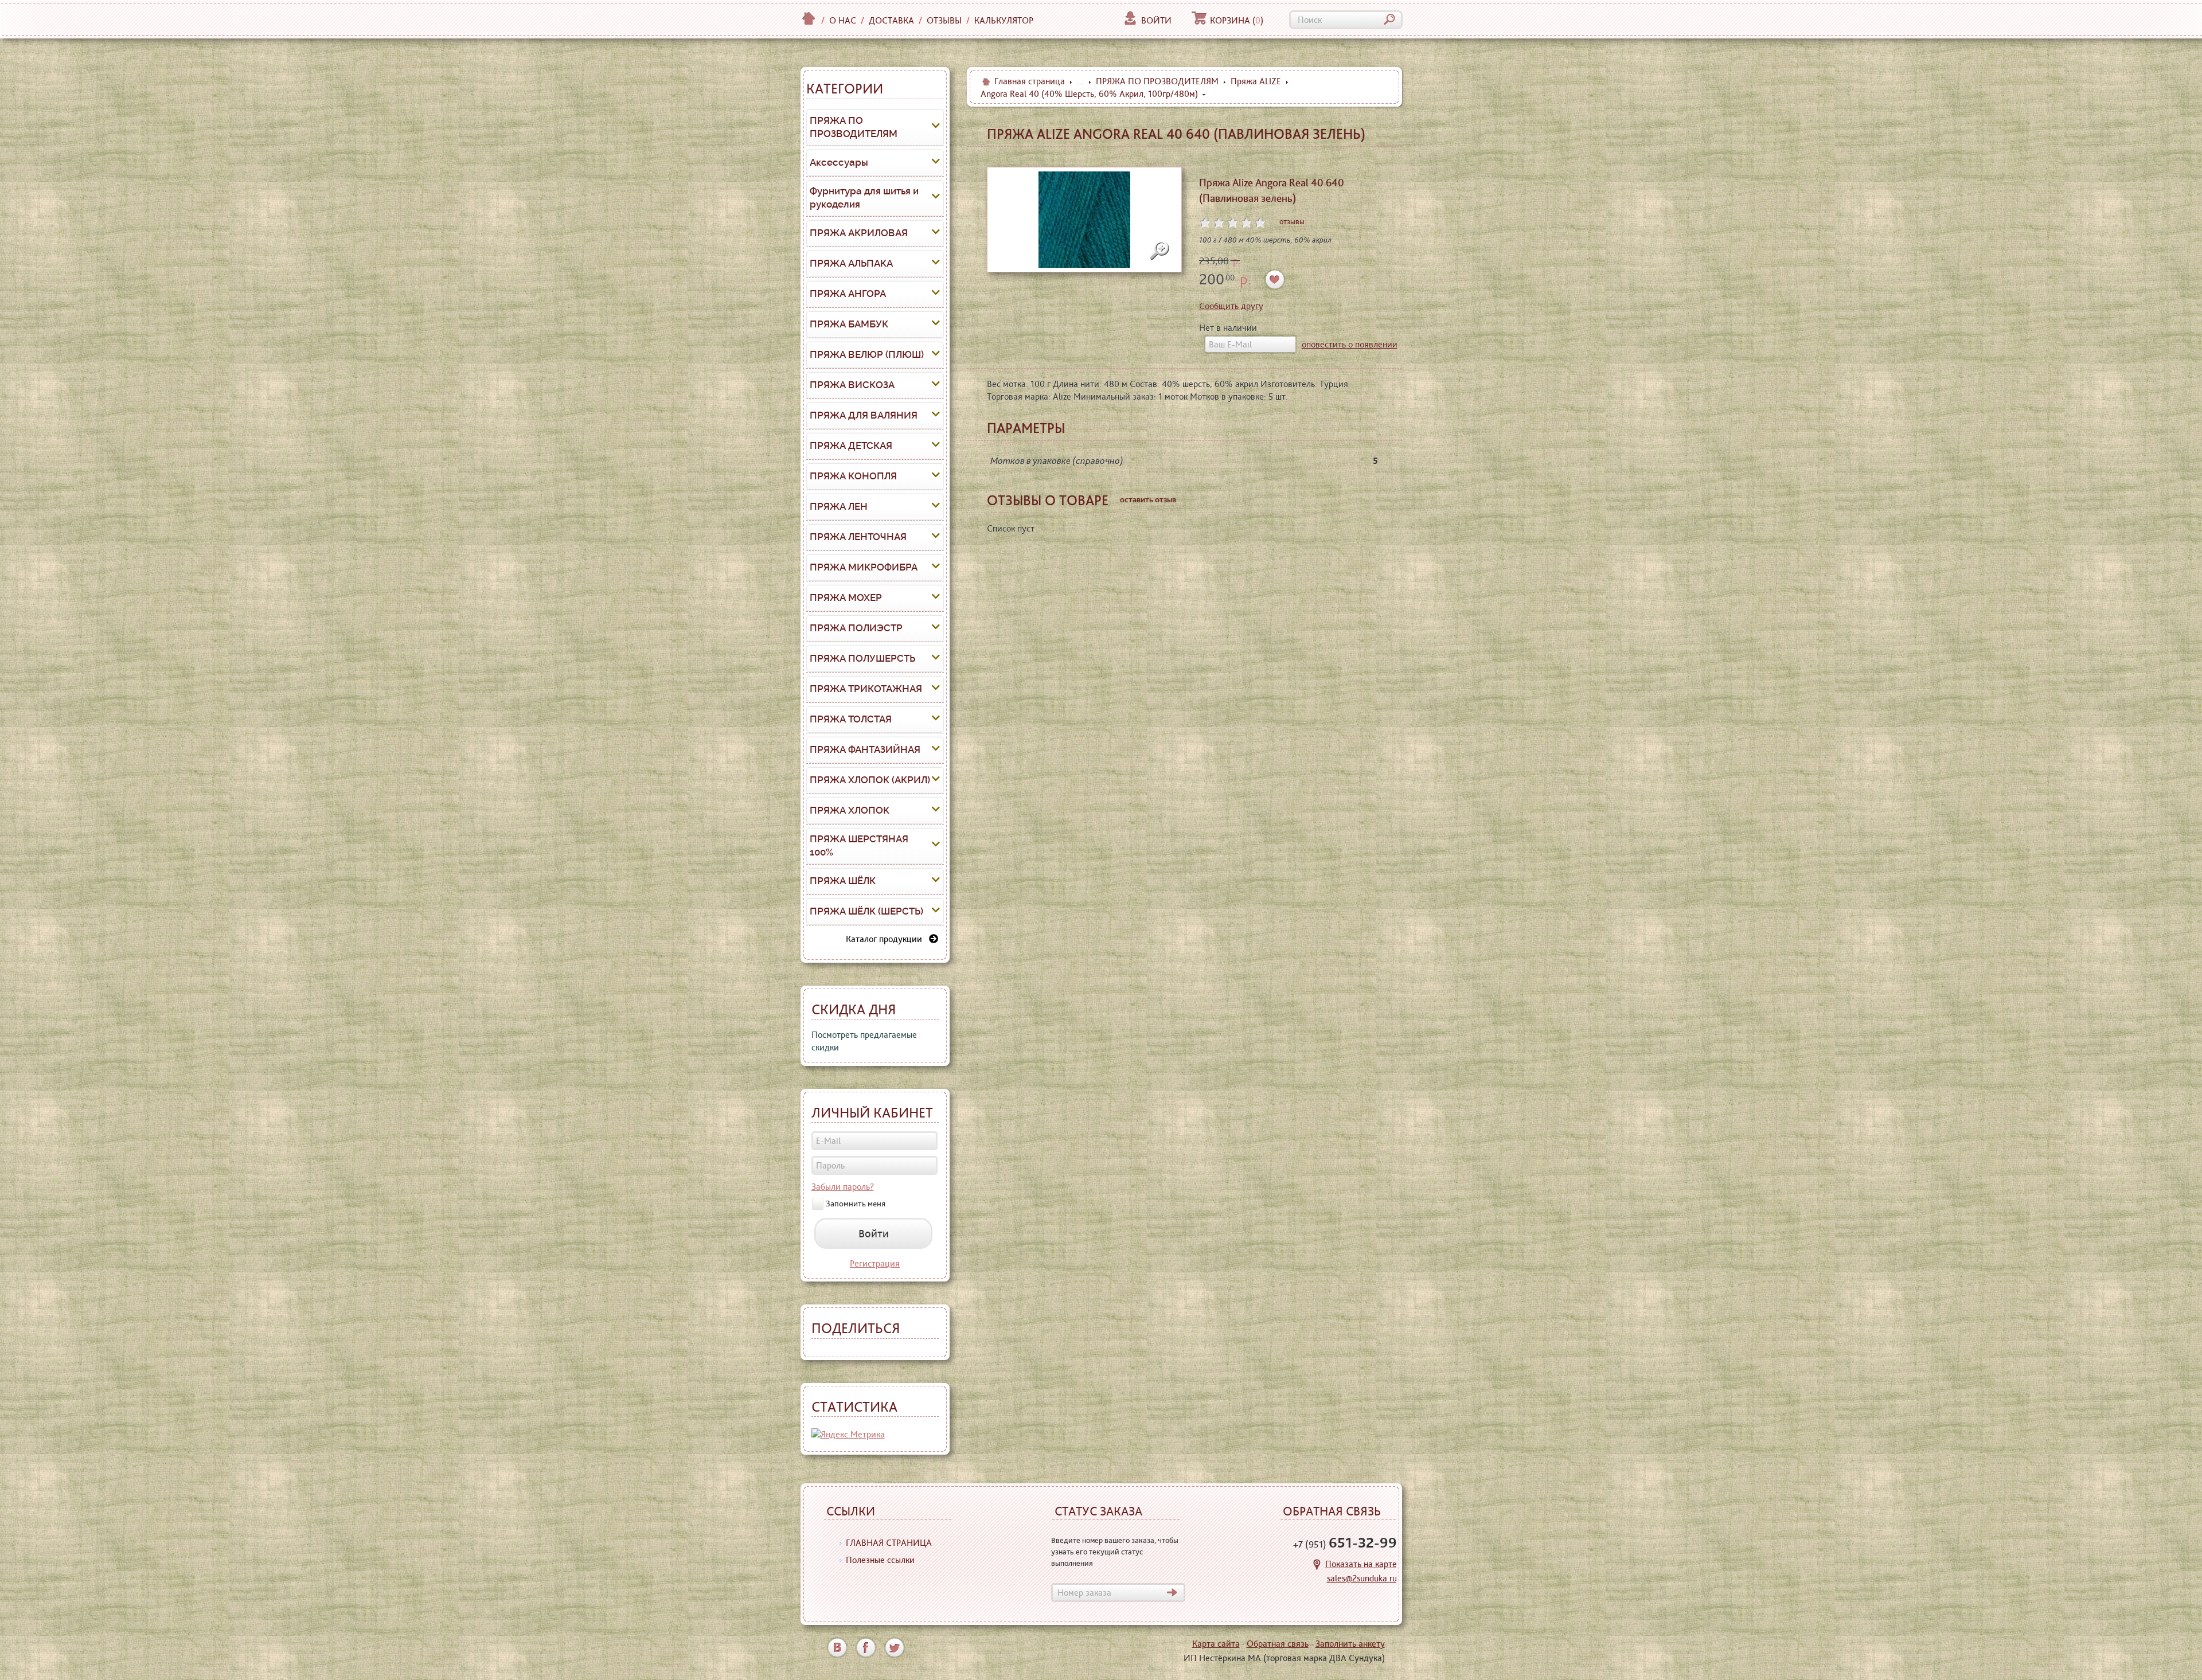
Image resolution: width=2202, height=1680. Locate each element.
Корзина (1237, 20)
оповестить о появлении (1350, 344)
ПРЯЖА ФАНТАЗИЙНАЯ (865, 749)
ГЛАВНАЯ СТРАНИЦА (889, 1543)
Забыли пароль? (843, 1187)
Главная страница (1030, 81)
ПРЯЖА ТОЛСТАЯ (851, 719)
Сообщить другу (1231, 306)
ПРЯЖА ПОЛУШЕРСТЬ (862, 658)
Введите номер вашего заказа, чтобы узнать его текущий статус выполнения (1115, 1552)
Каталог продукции (887, 939)
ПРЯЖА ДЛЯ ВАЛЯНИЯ (864, 415)
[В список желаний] (1275, 280)
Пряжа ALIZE (1256, 81)
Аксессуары (839, 162)
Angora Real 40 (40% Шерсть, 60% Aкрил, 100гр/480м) (1089, 94)
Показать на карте (1361, 1564)
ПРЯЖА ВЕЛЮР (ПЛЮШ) (867, 354)
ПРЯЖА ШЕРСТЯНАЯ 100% (859, 846)
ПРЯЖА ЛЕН (839, 506)
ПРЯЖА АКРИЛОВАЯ (859, 233)
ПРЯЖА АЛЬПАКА (851, 263)
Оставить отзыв (1148, 499)
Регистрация (875, 1263)
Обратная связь (1278, 1644)
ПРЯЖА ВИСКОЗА (852, 385)
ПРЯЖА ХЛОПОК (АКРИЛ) (870, 780)
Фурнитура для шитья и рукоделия (864, 198)
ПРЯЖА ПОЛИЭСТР (856, 628)
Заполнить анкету (1350, 1644)
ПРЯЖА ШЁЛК (843, 881)
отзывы (1292, 221)
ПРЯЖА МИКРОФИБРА (864, 567)
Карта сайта (1216, 1644)
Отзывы (944, 20)
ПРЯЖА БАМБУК (849, 324)
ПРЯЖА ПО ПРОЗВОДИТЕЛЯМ (854, 127)
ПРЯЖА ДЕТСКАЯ (851, 446)
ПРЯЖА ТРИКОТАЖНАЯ (866, 689)
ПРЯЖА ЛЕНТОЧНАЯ (858, 537)
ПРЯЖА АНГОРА (848, 294)
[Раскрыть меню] (936, 127)
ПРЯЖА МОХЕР (846, 597)
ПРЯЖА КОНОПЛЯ (853, 476)
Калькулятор (1004, 20)
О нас (843, 20)
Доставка (891, 20)
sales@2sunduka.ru (1362, 1578)
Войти (1156, 20)
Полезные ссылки (880, 1560)
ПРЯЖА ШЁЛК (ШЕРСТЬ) (866, 911)
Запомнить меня (856, 1204)
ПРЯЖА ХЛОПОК (850, 810)
